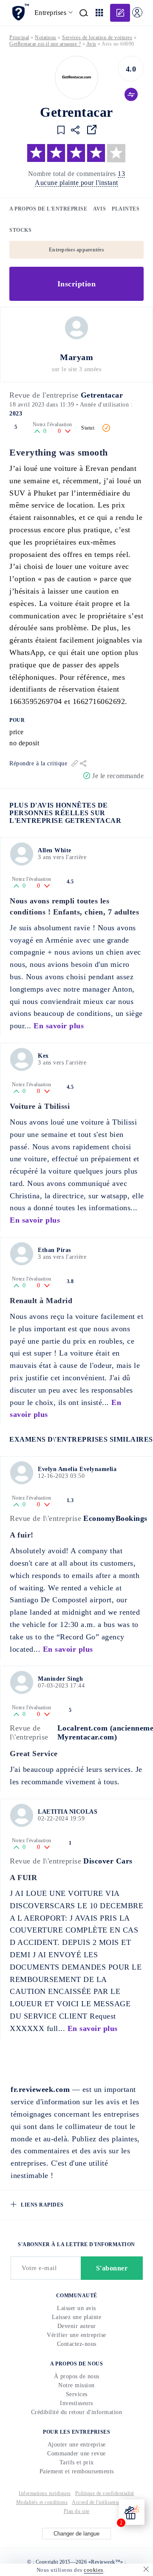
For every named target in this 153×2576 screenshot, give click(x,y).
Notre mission (76, 2385)
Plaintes (126, 209)
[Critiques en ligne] (20, 12)
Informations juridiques (45, 2493)
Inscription (77, 284)
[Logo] (76, 78)
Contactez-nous (77, 2344)
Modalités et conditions (42, 2502)
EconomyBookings (115, 1518)
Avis (99, 209)
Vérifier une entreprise (76, 2335)
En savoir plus (59, 1026)
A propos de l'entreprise (48, 209)
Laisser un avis (76, 2308)
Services (77, 2394)
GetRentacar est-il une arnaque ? (45, 44)
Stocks (20, 230)
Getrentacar (102, 395)
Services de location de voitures (97, 38)
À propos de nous (77, 2376)
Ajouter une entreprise (77, 2445)
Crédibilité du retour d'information (77, 2412)
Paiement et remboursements (77, 2471)
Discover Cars (108, 1861)
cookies (93, 2570)
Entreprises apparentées (76, 250)
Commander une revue (76, 2453)
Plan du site (77, 2511)
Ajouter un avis (120, 13)
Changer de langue (76, 2534)
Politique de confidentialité (105, 2493)
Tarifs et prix (77, 2462)
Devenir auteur (77, 2326)
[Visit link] (92, 130)
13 (121, 174)
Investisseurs (76, 2403)
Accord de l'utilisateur (96, 2502)
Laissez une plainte (77, 2317)
